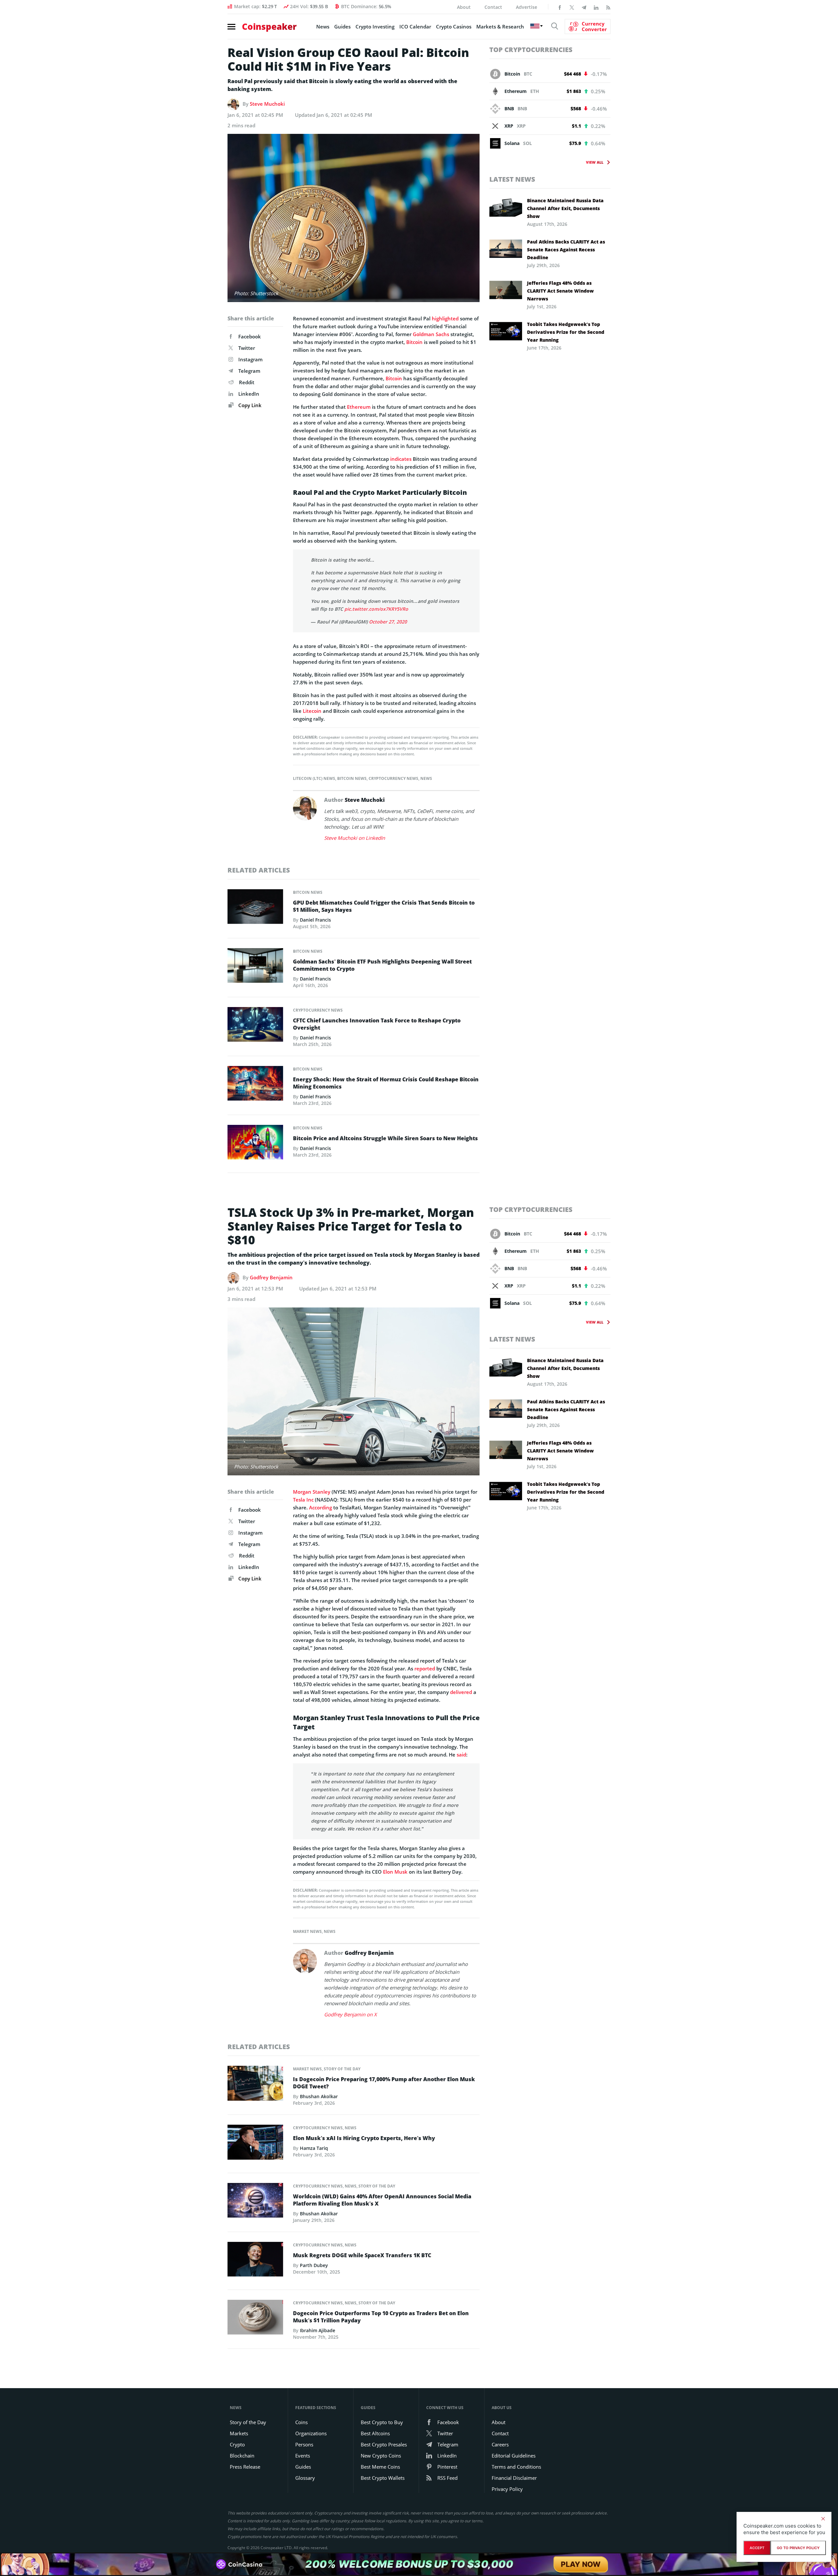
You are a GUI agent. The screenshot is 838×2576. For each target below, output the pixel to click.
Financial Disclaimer (514, 2478)
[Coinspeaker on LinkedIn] (596, 7)
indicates (401, 459)
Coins (301, 2422)
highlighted (445, 318)
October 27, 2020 (388, 622)
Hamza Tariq (314, 2148)
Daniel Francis (315, 920)
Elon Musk (395, 1872)
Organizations (311, 2433)
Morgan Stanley (312, 1492)
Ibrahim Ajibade (318, 2330)
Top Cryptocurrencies (531, 50)
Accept (757, 2548)
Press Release (245, 2467)
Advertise (527, 7)
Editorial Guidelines (514, 2456)
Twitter (247, 348)
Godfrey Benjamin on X (350, 2014)
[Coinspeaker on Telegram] (584, 7)
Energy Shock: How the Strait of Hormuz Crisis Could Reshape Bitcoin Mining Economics (386, 1083)
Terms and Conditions (516, 2467)
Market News (307, 1931)
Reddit (247, 382)
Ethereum (359, 407)
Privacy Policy (507, 2489)
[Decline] (823, 2519)
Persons (304, 2444)
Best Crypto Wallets (383, 2478)
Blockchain (242, 2456)
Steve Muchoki (267, 104)
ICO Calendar (415, 27)
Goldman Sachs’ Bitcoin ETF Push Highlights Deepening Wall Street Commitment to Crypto (382, 965)
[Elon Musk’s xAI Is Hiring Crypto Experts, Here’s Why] (255, 2144)
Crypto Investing (375, 27)
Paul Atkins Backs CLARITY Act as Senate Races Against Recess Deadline (566, 250)
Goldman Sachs (431, 334)
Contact (493, 7)
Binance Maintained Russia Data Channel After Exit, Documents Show (565, 208)
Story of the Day (342, 2069)
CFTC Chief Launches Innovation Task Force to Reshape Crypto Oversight (377, 1024)
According (320, 1507)
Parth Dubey (314, 2265)
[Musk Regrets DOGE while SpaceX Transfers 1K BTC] (255, 2261)
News (323, 27)
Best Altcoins (375, 2433)
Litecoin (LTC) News (314, 778)
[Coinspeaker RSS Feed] (608, 7)
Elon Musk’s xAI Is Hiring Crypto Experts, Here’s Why (364, 2138)
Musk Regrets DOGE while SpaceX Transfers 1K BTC (362, 2255)
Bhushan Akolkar (319, 2096)
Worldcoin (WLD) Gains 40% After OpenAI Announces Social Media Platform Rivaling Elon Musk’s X (382, 2200)
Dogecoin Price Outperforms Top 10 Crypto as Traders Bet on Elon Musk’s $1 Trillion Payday (381, 2317)
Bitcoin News (352, 778)
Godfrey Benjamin (271, 1277)
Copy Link (249, 405)
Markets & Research (500, 27)
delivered (461, 1692)
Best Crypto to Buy (382, 2422)
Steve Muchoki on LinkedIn (355, 838)
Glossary (305, 2478)
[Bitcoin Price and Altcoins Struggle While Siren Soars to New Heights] (255, 1144)
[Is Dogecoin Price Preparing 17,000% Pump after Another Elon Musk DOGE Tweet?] (255, 2085)
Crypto (237, 2444)
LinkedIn (249, 394)
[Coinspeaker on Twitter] (572, 7)
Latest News (512, 179)
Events (303, 2456)
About (464, 7)
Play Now (581, 2564)
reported (425, 1668)
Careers (500, 2444)
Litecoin (312, 711)
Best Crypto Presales (384, 2444)
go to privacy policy (798, 2548)
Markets (239, 2433)
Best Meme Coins (380, 2467)
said (461, 1755)
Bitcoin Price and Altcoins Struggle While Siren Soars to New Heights (385, 1138)
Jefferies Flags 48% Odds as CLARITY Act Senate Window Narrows (560, 291)
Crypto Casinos (454, 27)
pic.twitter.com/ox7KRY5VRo (376, 609)
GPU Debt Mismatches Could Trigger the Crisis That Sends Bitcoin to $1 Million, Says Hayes (384, 906)
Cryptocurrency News (393, 778)
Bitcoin (414, 342)
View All (595, 162)
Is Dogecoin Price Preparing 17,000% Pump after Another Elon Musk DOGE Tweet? (384, 2083)
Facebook (250, 336)
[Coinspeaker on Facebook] (560, 7)
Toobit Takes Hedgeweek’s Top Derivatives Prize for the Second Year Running (566, 332)
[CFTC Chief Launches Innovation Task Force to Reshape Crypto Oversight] (255, 1026)
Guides (342, 27)
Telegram (249, 371)
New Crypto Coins (381, 2456)
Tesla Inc (303, 1500)
